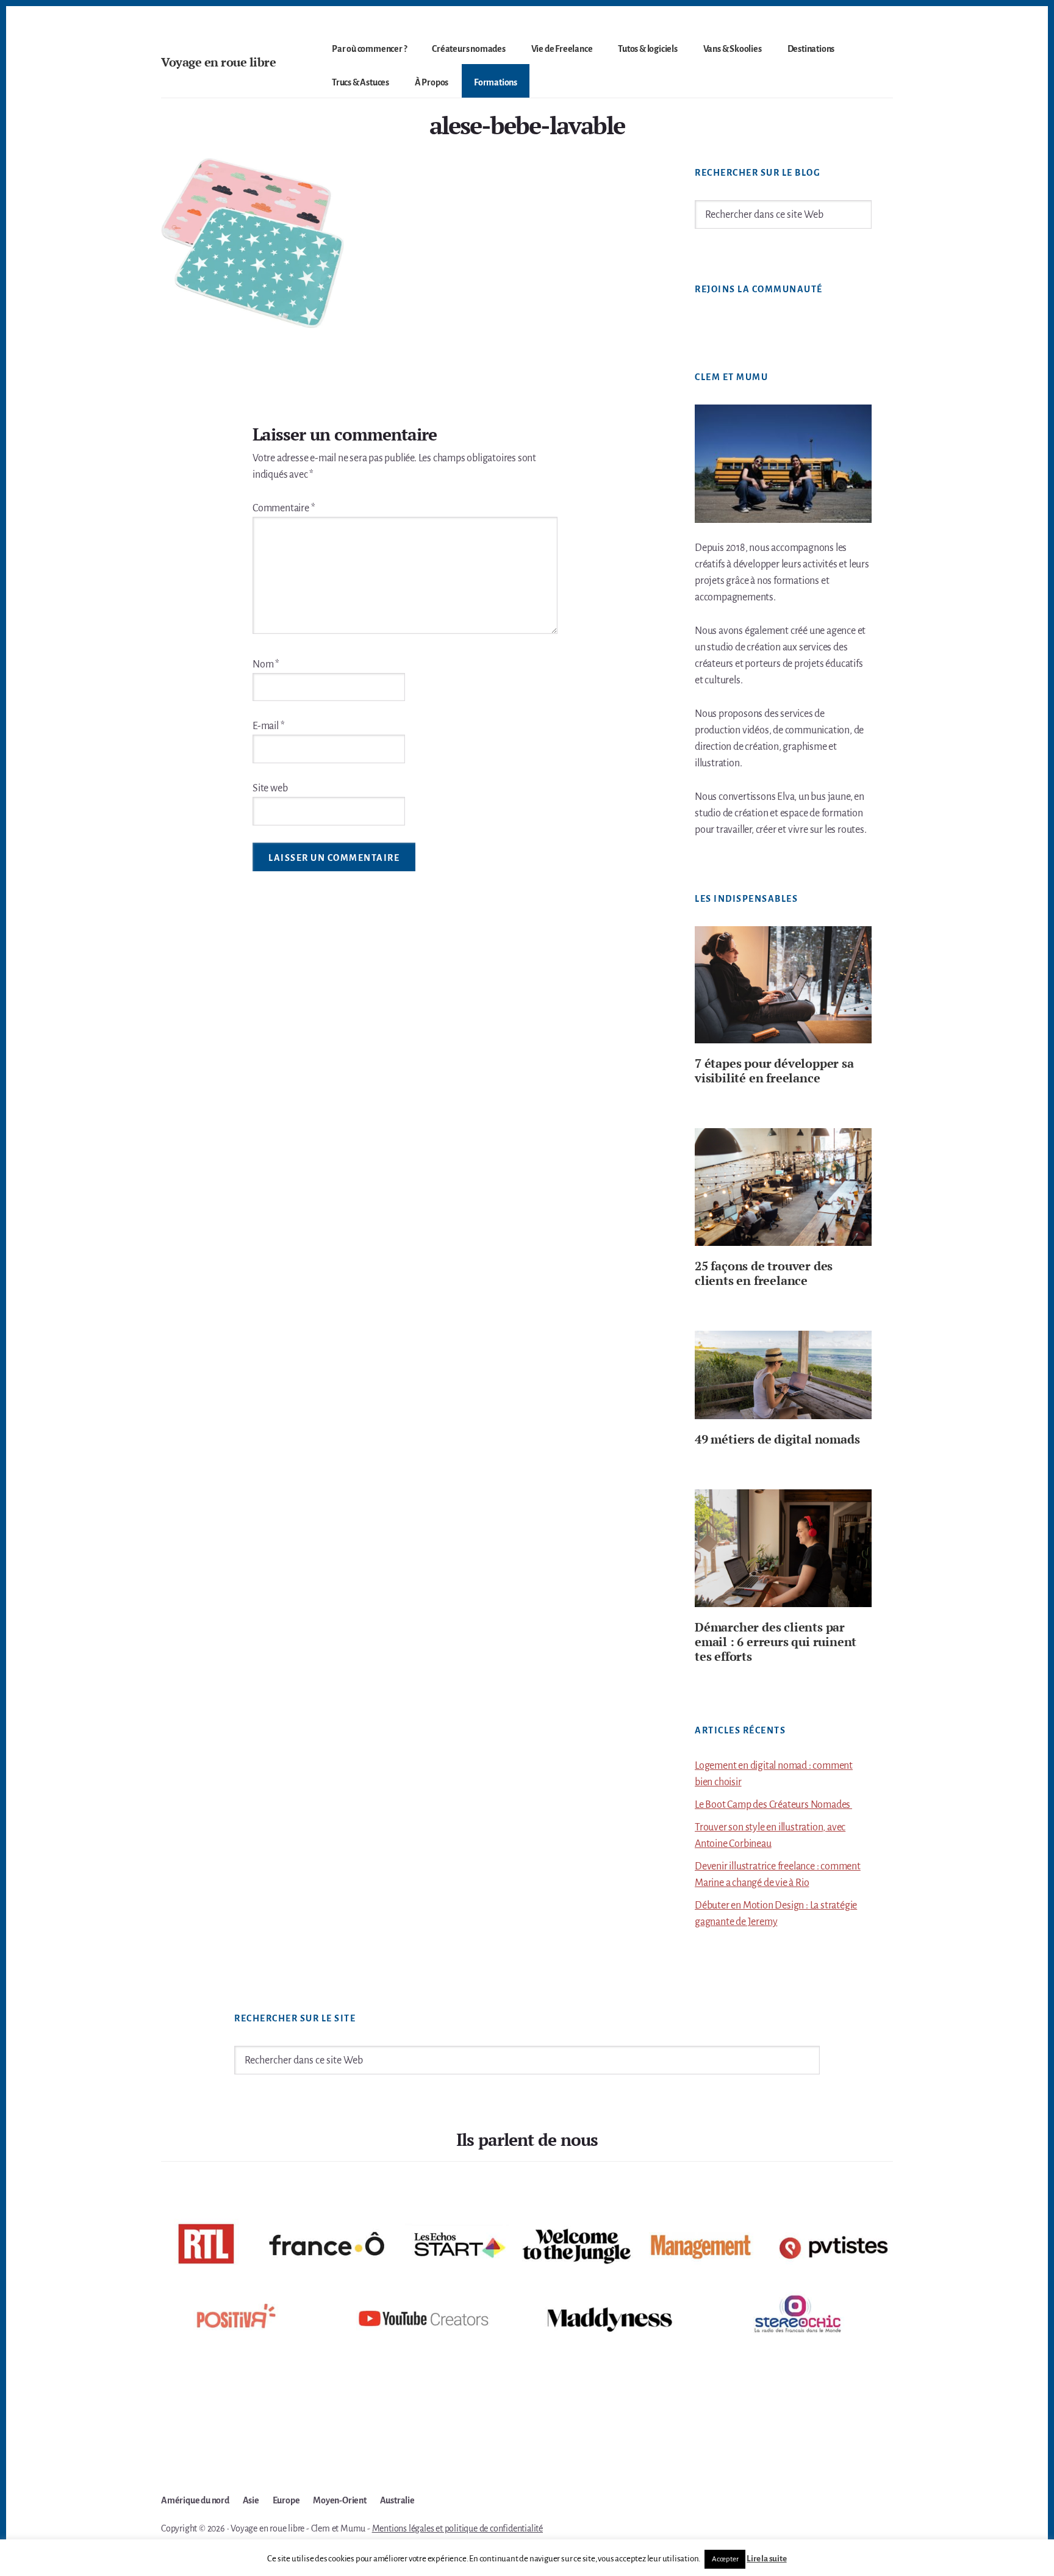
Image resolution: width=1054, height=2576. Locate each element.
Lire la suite (766, 2559)
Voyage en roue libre (218, 62)
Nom (266, 664)
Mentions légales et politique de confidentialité (457, 2528)
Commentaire (284, 508)
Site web (270, 788)
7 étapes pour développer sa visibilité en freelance (774, 1070)
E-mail (268, 726)
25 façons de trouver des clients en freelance (764, 1273)
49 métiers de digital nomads (777, 1439)
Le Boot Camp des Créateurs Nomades (773, 1805)
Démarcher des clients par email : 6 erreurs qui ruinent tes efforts (776, 1642)
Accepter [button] (725, 2559)
